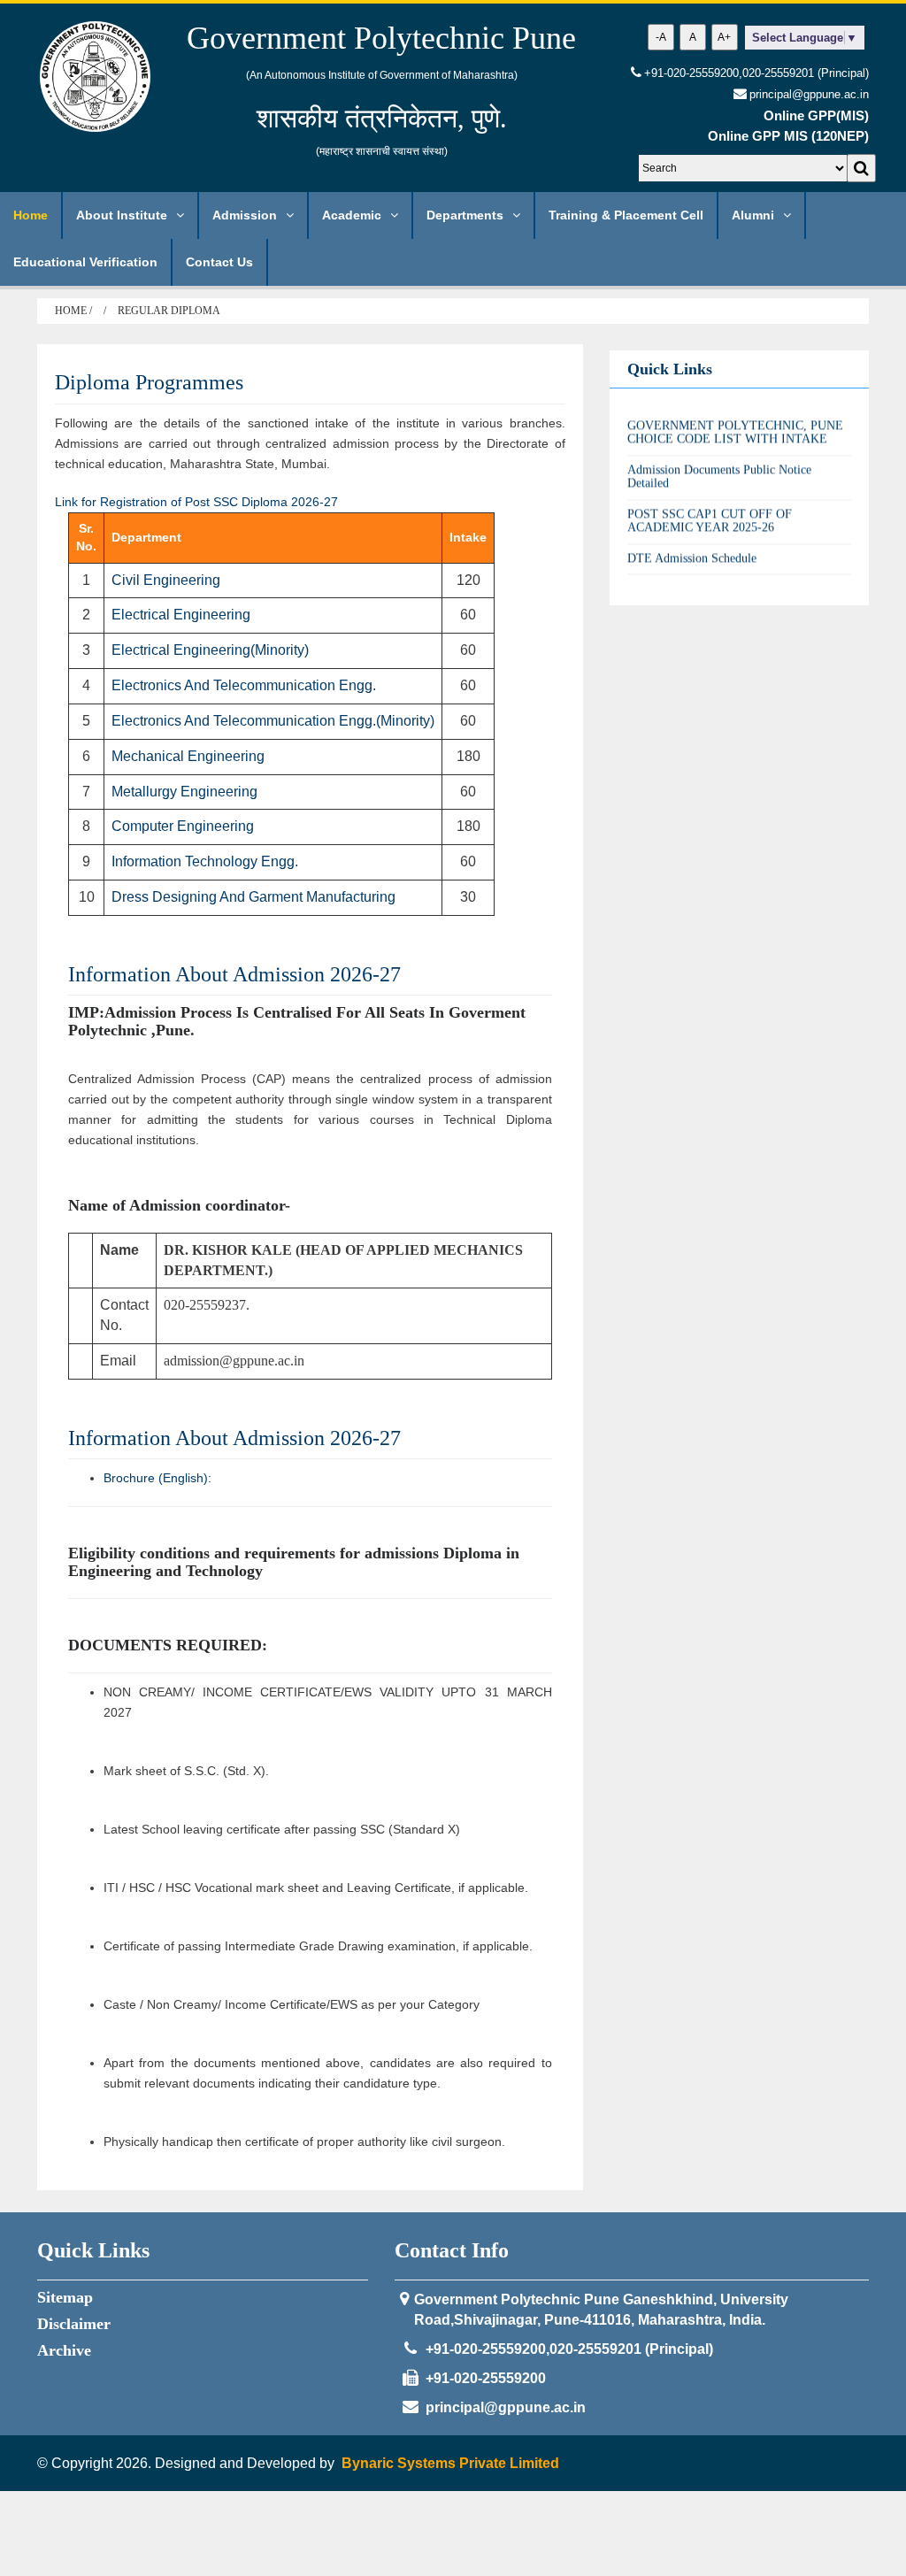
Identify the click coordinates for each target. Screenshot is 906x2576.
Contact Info (452, 2250)
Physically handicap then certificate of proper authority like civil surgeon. (304, 2142)
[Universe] (95, 76)
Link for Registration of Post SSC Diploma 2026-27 (196, 502)
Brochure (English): (157, 1478)
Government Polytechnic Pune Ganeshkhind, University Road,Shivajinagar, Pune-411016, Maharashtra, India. (601, 2310)
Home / (75, 311)
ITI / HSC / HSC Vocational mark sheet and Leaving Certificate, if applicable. (316, 1888)
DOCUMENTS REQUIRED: (168, 1645)
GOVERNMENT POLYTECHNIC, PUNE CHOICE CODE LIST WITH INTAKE (735, 419)
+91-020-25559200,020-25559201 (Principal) (756, 73)
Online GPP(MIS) (816, 115)
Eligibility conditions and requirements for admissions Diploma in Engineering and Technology (294, 1562)
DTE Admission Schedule (692, 546)
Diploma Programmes (149, 382)
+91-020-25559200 (486, 2378)
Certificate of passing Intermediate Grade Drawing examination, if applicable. (318, 1946)
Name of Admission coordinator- (179, 1205)
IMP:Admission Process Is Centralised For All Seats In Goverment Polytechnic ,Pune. (297, 1021)
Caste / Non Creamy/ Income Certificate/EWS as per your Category (292, 2004)
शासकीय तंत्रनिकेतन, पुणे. (382, 118)
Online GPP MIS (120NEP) (788, 136)
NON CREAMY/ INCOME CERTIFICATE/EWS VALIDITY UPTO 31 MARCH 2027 (328, 1702)
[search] (861, 168)
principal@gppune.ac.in (506, 2407)
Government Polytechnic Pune (381, 38)
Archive (64, 2350)
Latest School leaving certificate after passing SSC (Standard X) (282, 1829)
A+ (724, 37)
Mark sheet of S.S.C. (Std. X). (186, 1771)
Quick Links (670, 369)
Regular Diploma (169, 311)
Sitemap (65, 2297)
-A (661, 37)
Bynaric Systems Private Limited (450, 2463)
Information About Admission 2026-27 (234, 974)
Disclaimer (74, 2324)
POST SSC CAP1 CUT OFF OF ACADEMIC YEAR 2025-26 (710, 508)
